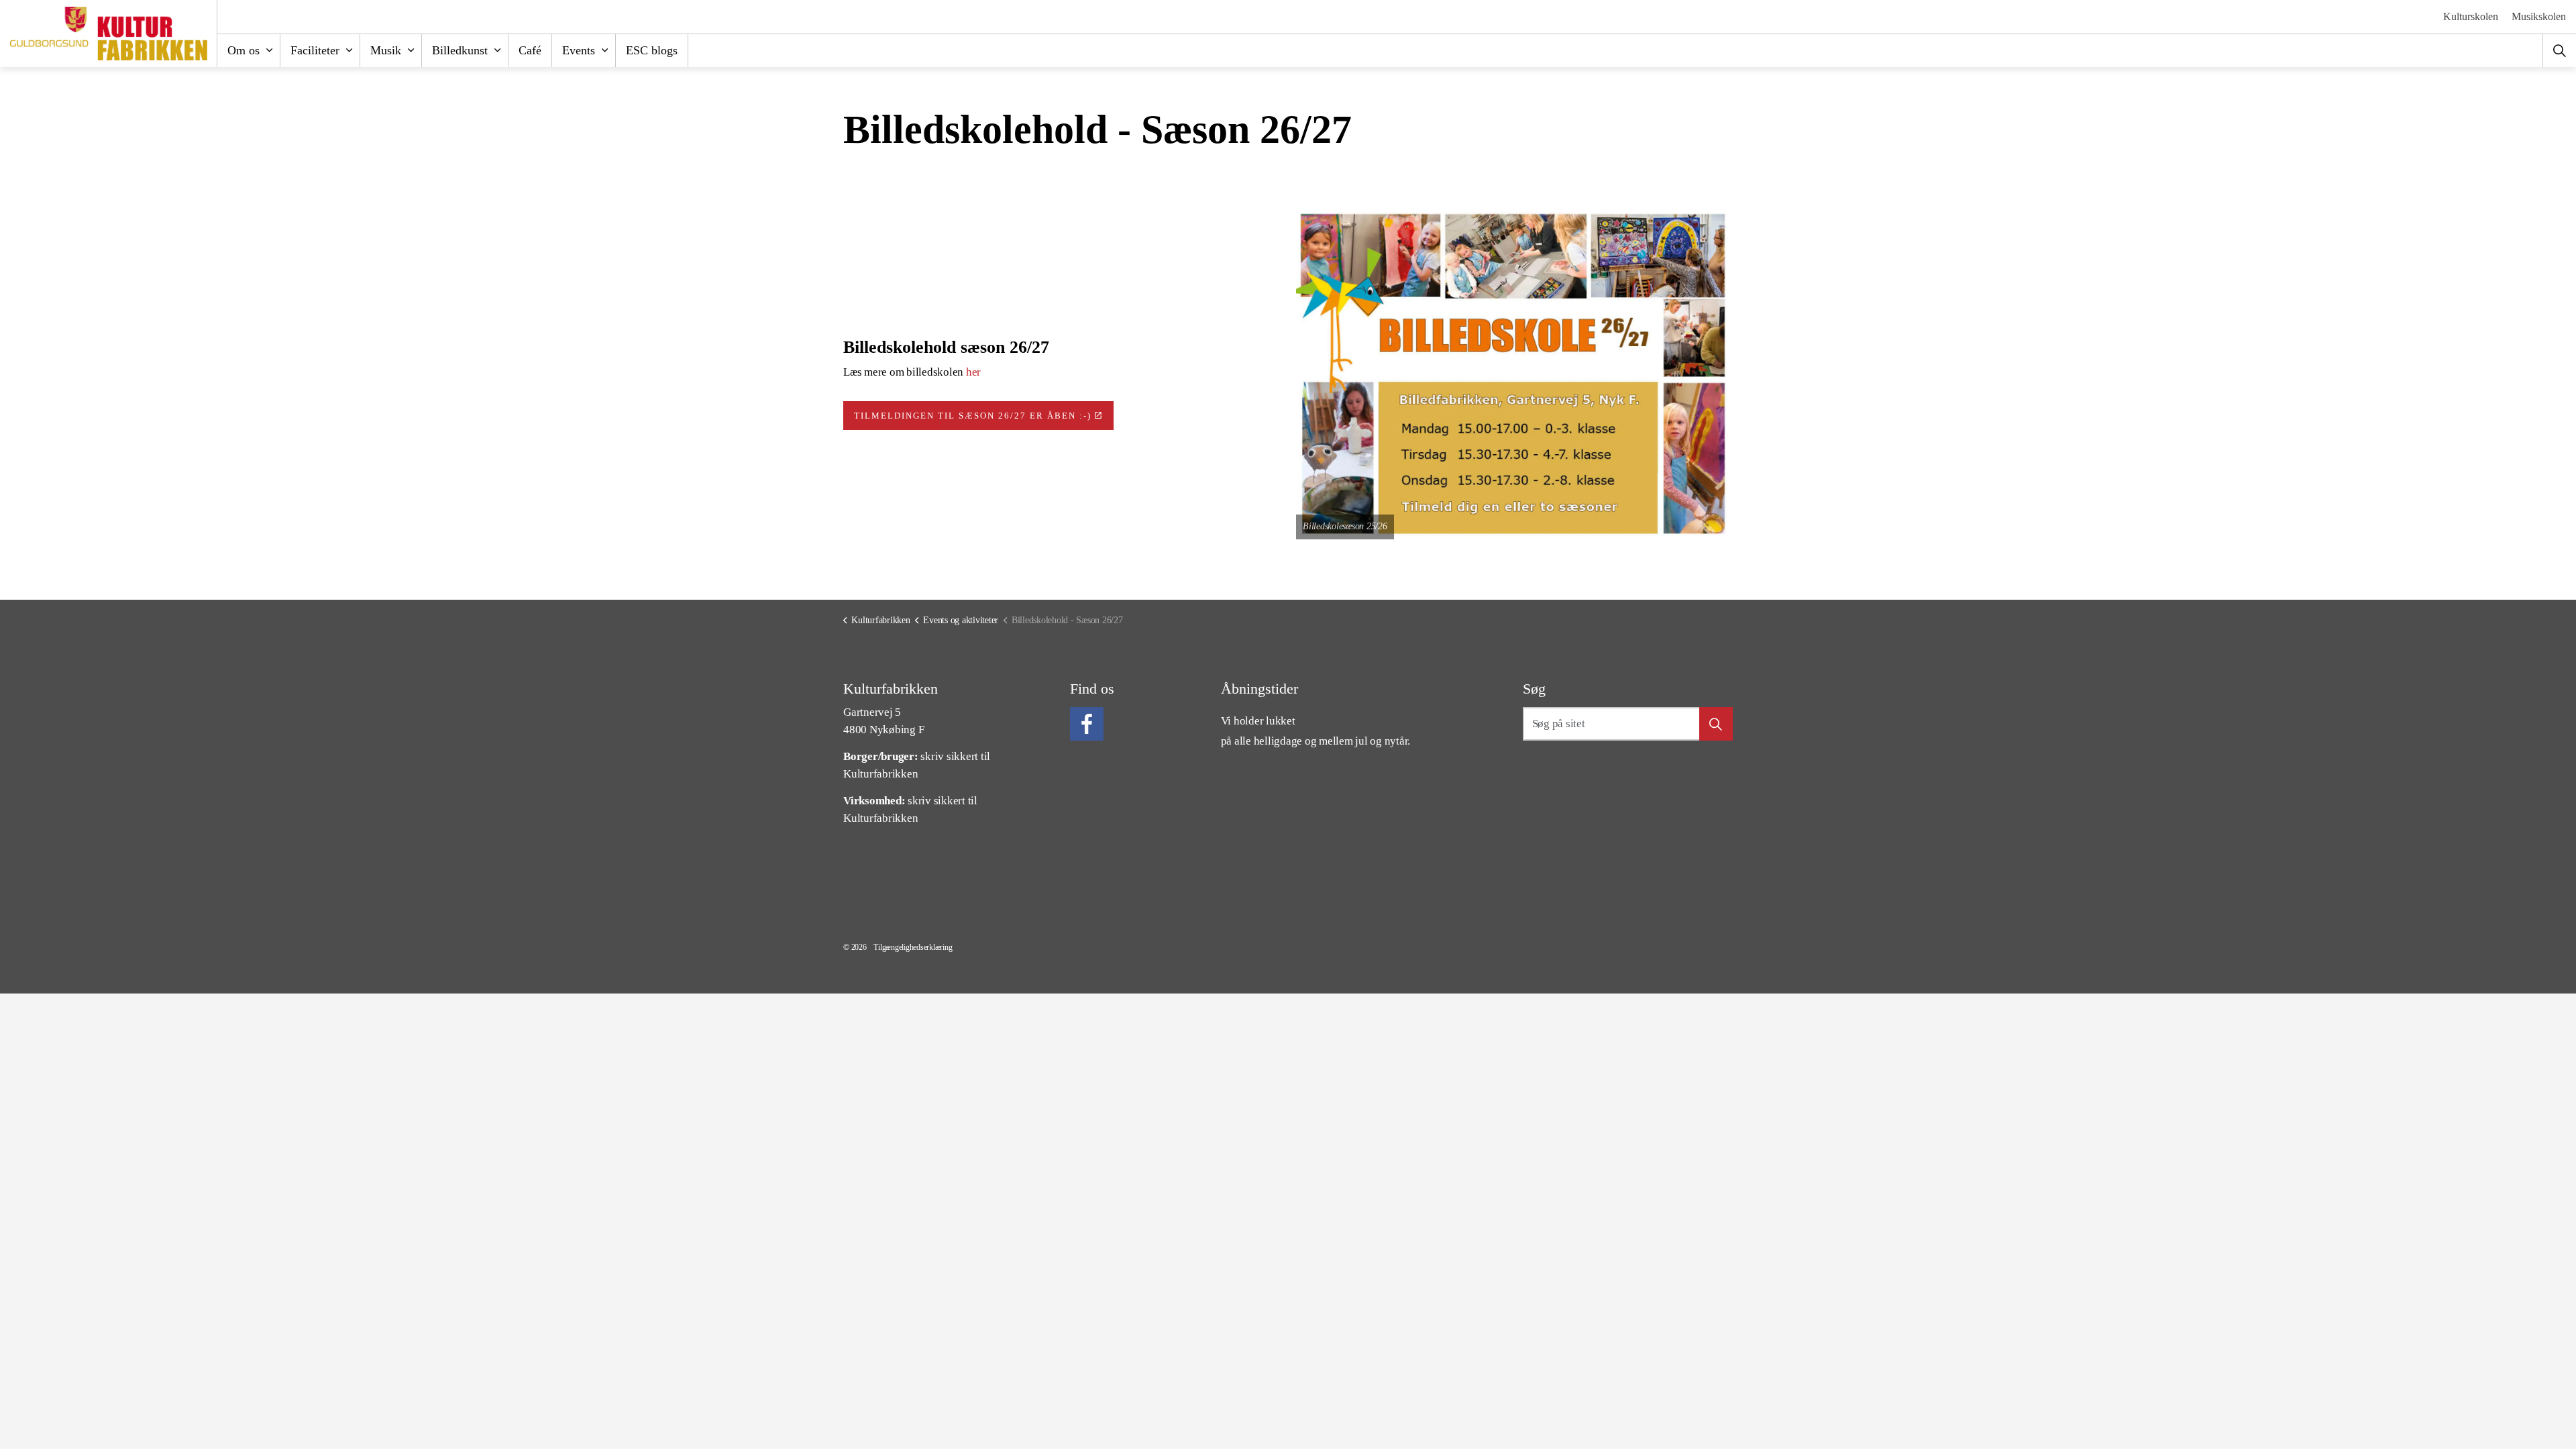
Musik (386, 50)
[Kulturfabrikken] (109, 34)
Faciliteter (315, 50)
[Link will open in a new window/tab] (1087, 724)
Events (579, 50)
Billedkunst (460, 50)
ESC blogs (652, 50)
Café (530, 50)
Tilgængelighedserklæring (913, 947)
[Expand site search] (2559, 50)
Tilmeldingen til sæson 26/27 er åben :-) (973, 416)
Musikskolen (2539, 16)
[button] (1514, 376)
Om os (244, 50)
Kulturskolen (2471, 16)
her (973, 372)
